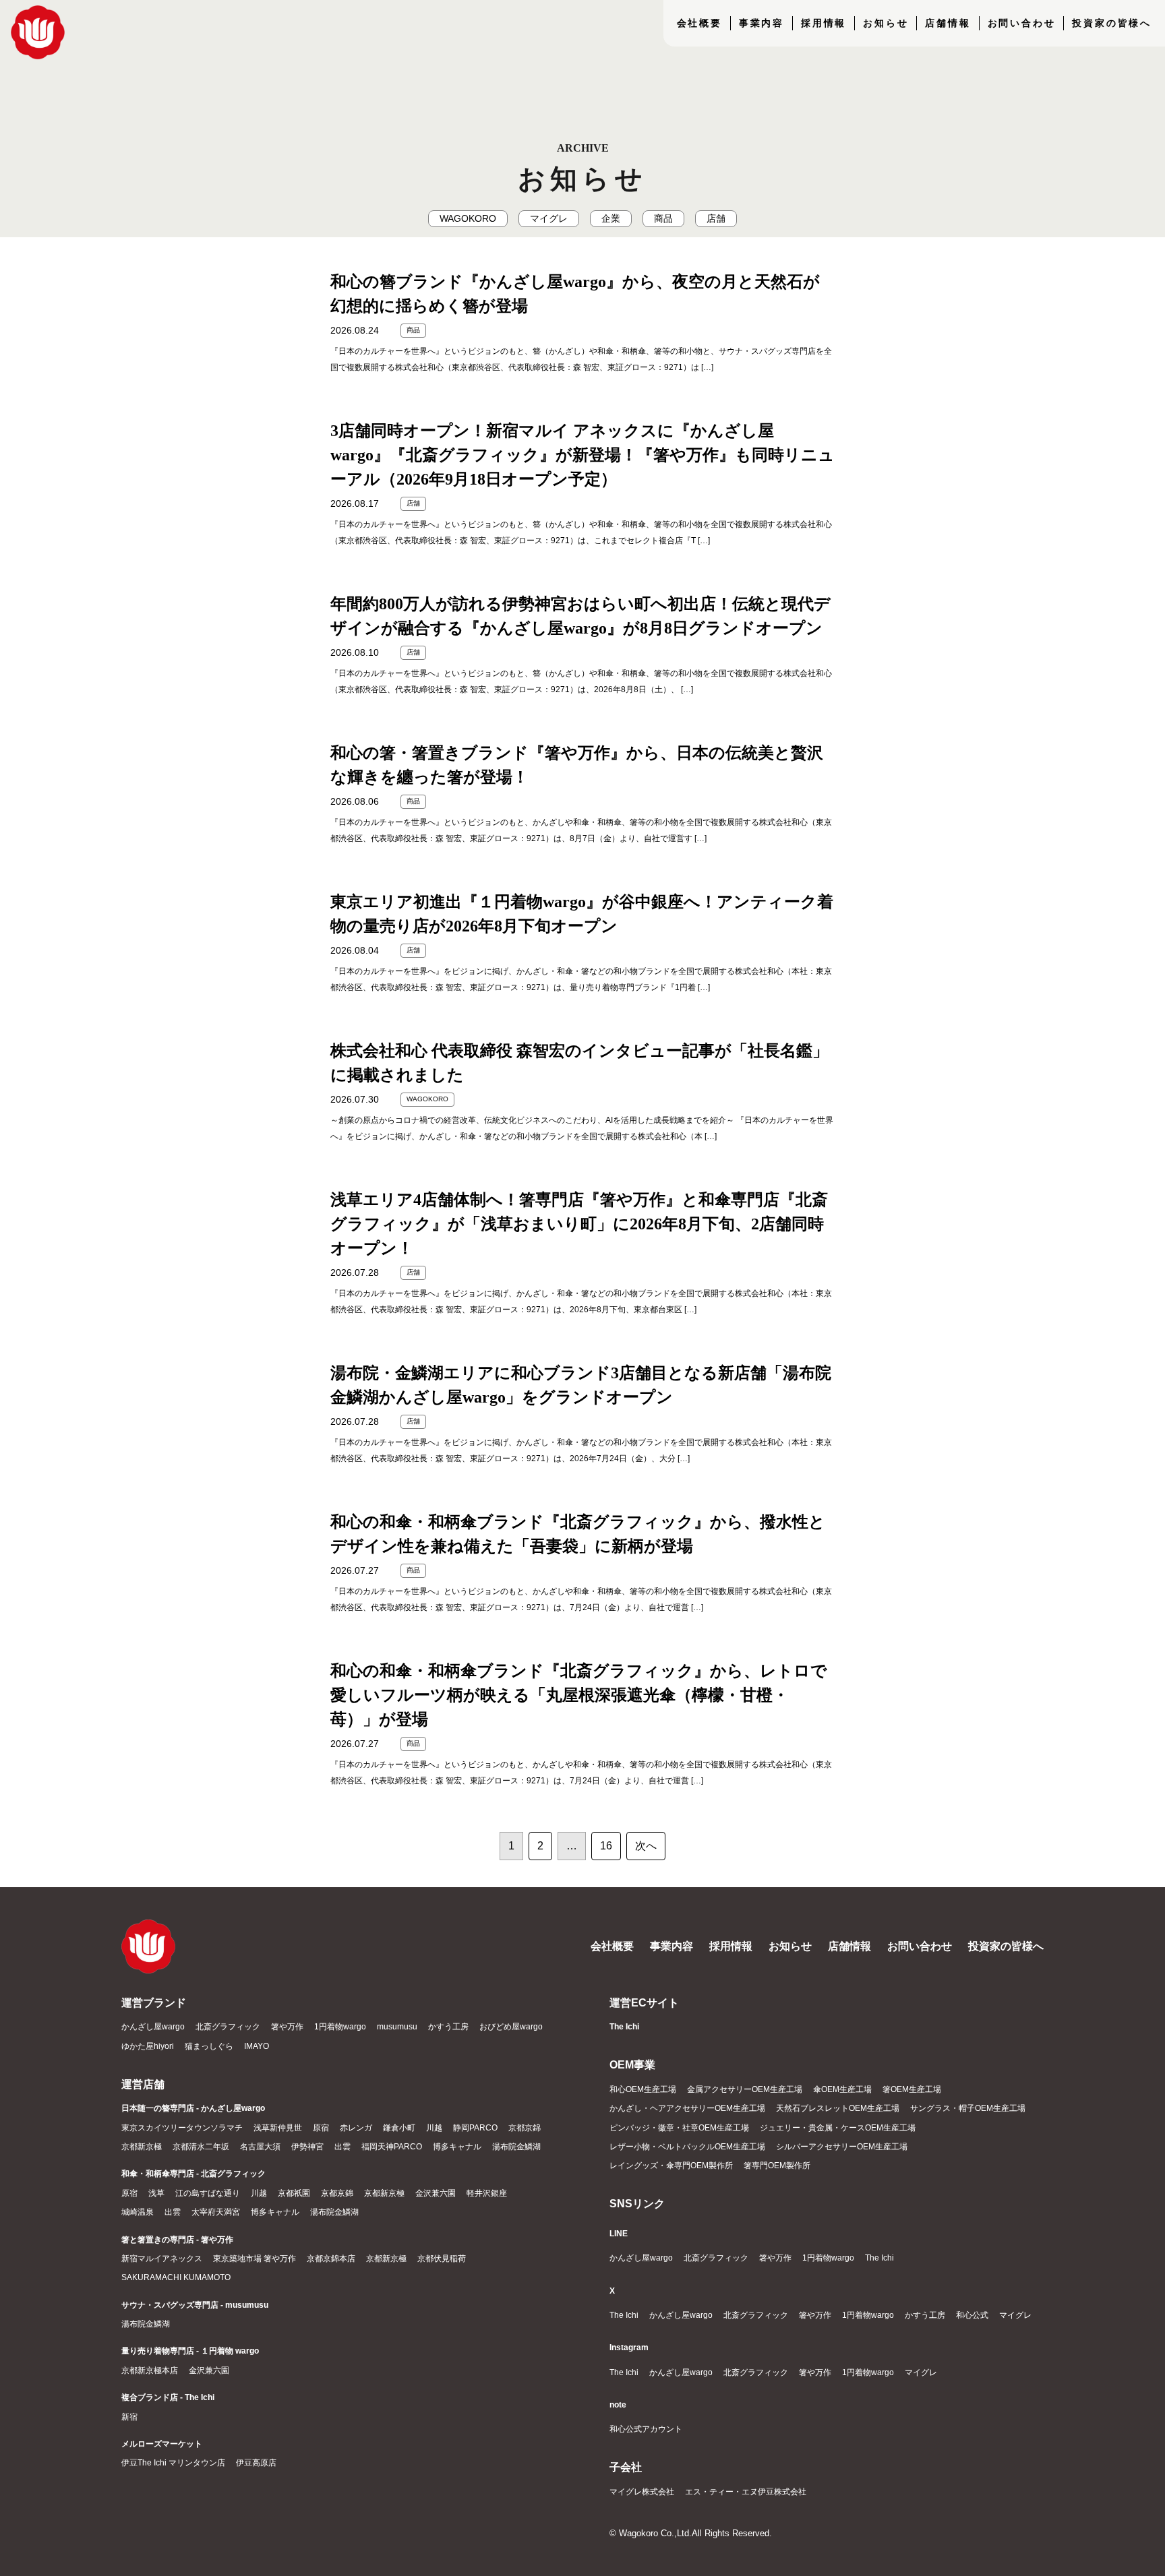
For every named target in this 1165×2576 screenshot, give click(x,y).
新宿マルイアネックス (162, 2259)
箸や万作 (287, 2027)
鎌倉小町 (399, 2128)
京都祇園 (294, 2193)
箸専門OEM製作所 (777, 2166)
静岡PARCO (475, 2128)
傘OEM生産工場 (842, 2089)
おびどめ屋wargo (511, 2027)
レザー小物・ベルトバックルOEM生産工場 (687, 2147)
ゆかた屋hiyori (148, 2046)
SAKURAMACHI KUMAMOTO (176, 2277)
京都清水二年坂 (201, 2147)
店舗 (716, 219)
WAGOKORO (468, 219)
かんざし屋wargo (153, 2027)
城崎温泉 (138, 2212)
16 (606, 1846)
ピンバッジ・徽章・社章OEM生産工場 (679, 2128)
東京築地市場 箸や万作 (255, 2259)
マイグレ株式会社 (642, 2492)
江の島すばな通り (208, 2193)
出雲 (342, 2147)
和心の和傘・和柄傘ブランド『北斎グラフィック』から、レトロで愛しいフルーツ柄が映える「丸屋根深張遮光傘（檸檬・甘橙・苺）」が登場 (579, 1695)
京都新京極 (142, 2147)
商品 (663, 219)
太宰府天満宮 (216, 2212)
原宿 (321, 2128)
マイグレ (549, 219)
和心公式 (972, 2315)
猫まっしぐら (209, 2046)
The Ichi (879, 2258)
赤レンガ (356, 2128)
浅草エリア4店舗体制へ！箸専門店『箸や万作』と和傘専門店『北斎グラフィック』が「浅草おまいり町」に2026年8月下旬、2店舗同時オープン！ (579, 1224)
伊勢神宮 (307, 2147)
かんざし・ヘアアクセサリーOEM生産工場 (687, 2108)
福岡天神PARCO (392, 2147)
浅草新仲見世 (278, 2128)
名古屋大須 (260, 2147)
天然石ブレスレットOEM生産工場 (838, 2108)
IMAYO (257, 2046)
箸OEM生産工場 (912, 2089)
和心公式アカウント (646, 2429)
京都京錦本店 (331, 2259)
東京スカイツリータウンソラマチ (182, 2128)
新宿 (129, 2417)
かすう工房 (448, 2027)
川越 (434, 2128)
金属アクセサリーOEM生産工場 (745, 2089)
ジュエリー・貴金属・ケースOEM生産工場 (838, 2128)
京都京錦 (525, 2128)
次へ (646, 1846)
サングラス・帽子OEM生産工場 (968, 2108)
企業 (611, 219)
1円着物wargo (340, 2027)
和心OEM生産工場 (643, 2089)
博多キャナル (457, 2147)
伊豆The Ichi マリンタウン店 (173, 2463)
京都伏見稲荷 (442, 2259)
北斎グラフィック (228, 2027)
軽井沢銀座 (487, 2193)
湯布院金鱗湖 (516, 2147)
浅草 (156, 2193)
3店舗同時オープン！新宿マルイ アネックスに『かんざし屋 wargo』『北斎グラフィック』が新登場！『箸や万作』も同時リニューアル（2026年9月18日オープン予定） (582, 455)
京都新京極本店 (150, 2370)
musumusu (397, 2027)
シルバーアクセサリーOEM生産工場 (842, 2147)
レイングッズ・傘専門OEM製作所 (671, 2166)
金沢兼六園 (436, 2193)
